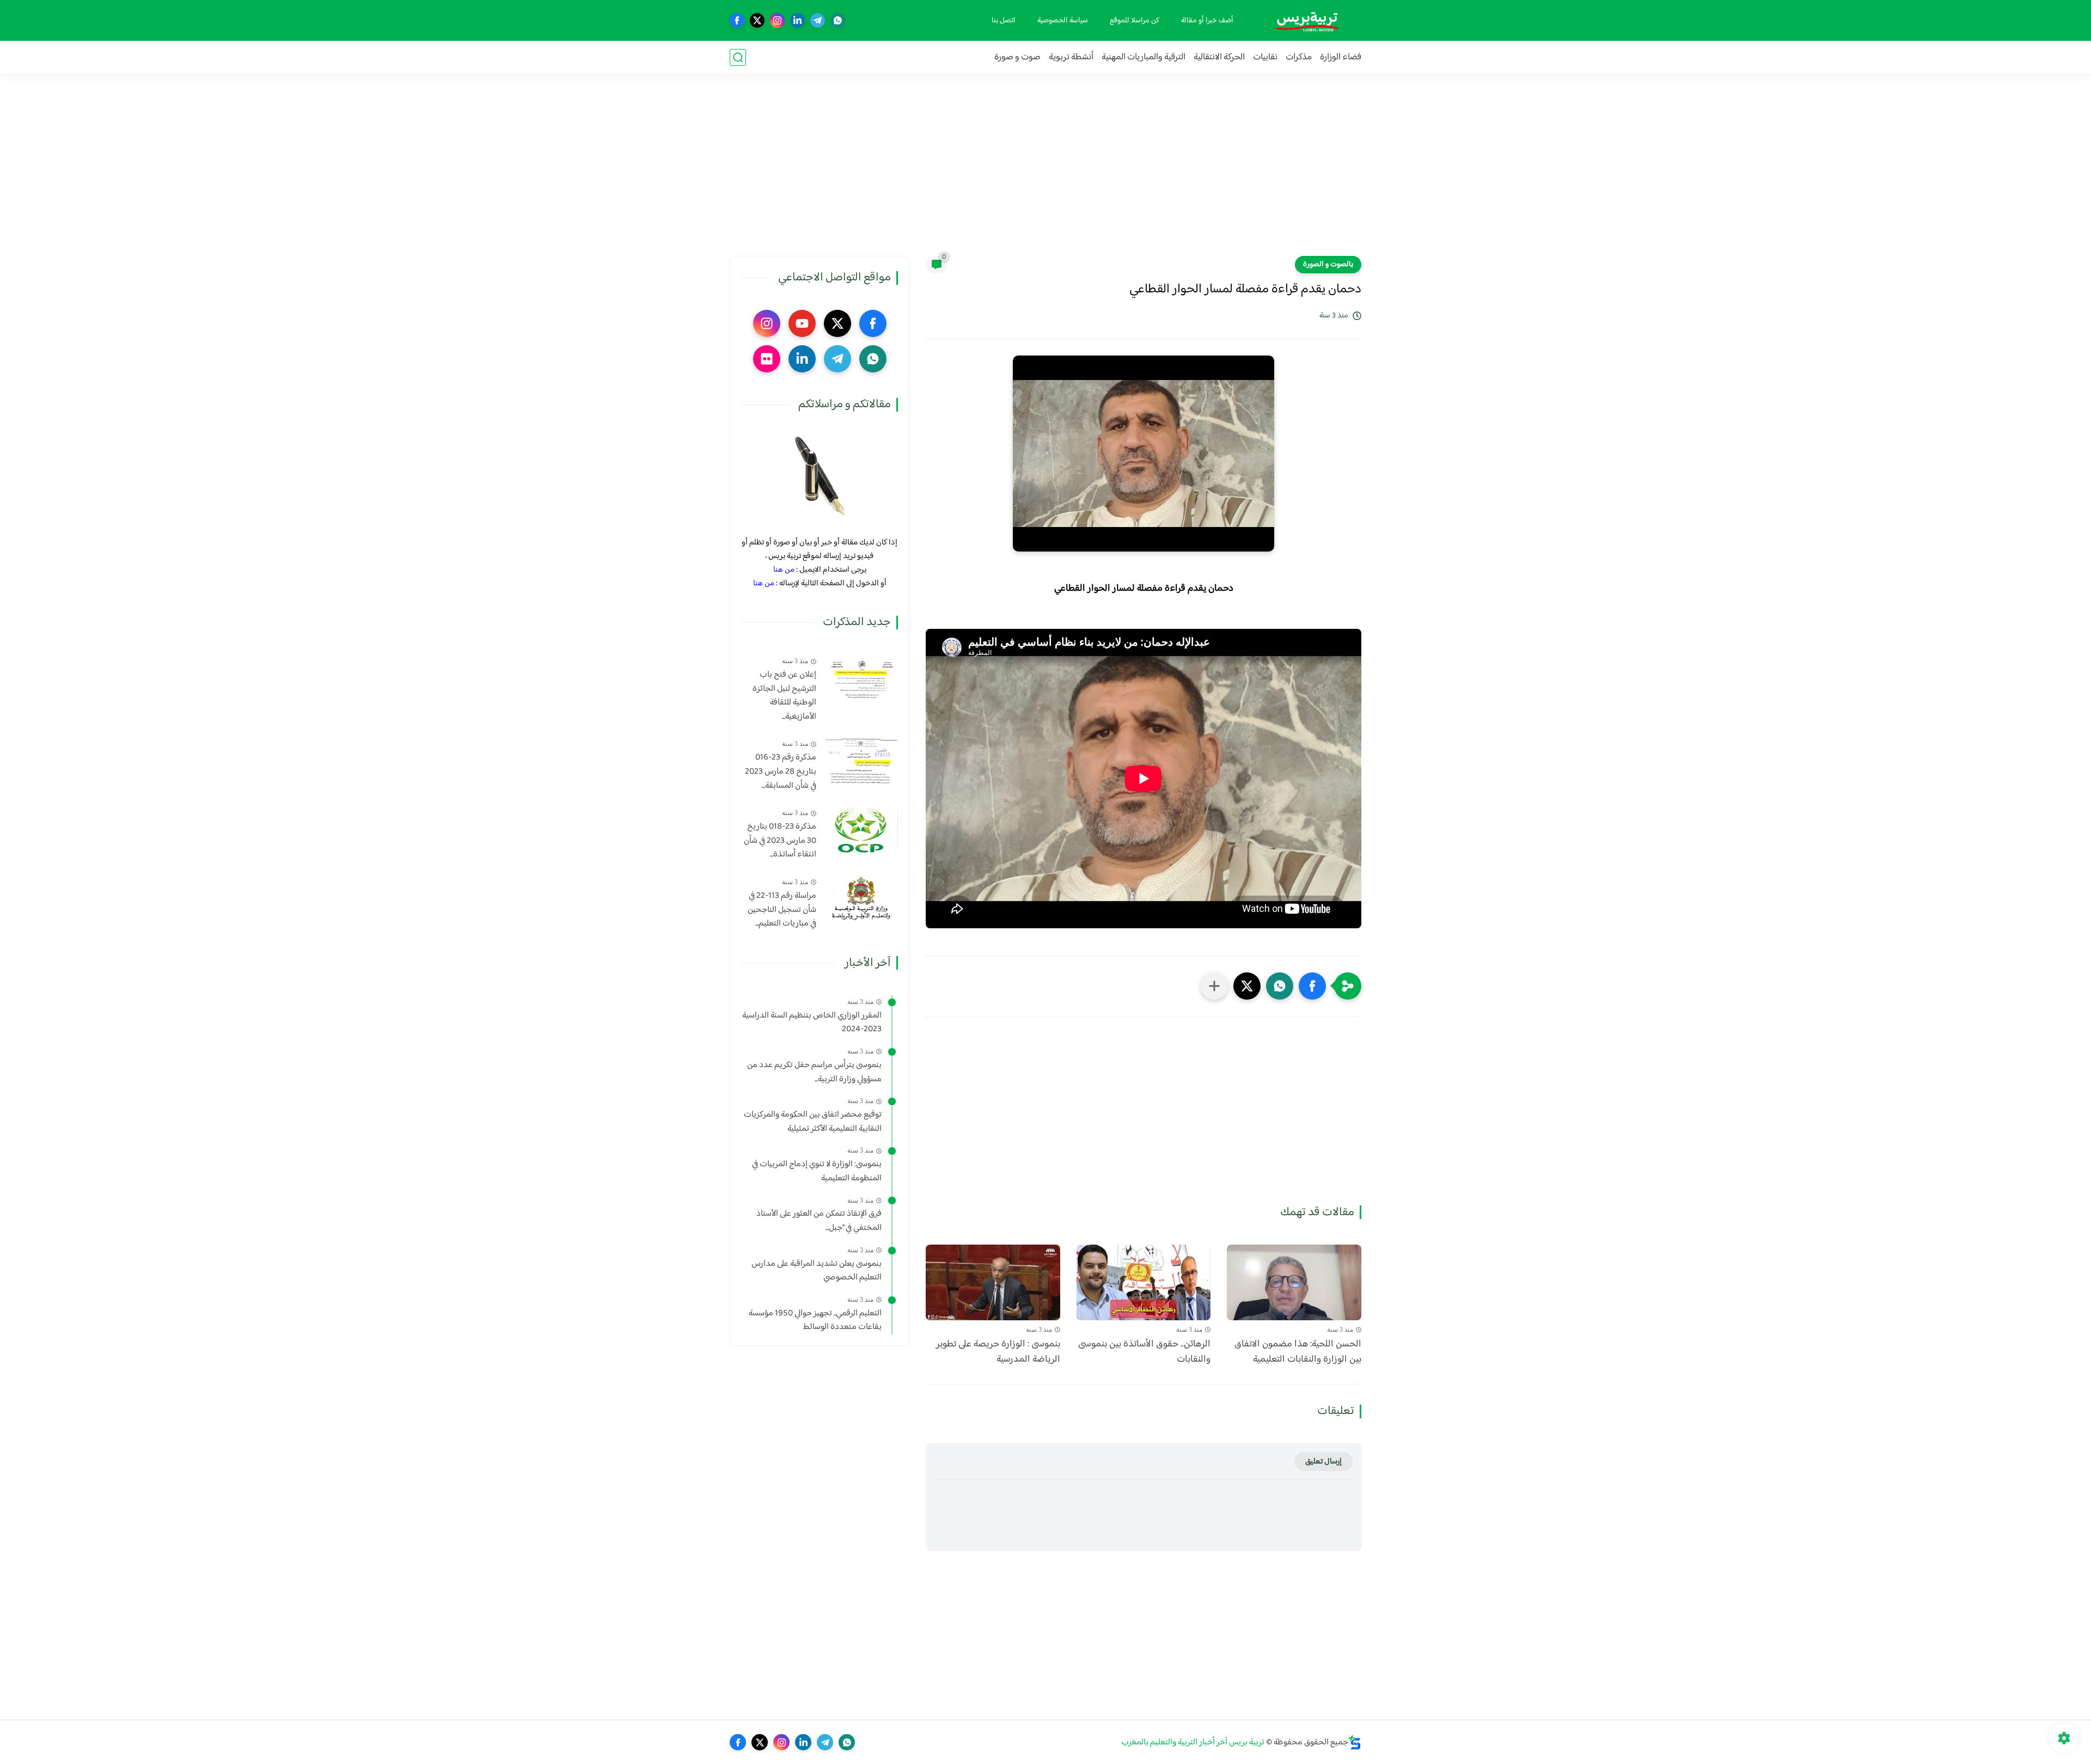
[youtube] (802, 323)
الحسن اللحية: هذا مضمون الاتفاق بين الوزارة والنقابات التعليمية (1298, 1352)
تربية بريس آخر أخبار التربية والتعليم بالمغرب (1193, 1742)
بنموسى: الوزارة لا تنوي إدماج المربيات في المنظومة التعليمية (817, 1171)
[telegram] (818, 20)
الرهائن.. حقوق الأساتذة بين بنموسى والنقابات (1144, 1352)
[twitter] (757, 20)
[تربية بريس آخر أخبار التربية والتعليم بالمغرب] (1307, 20)
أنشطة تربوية (1071, 57)
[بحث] (738, 57)
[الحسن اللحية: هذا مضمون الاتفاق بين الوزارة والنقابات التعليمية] (1294, 1282)
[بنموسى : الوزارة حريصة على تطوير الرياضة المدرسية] (993, 1282)
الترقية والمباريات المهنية (1144, 57)
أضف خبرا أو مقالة (1207, 21)
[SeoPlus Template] (1355, 1742)
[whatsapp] (838, 20)
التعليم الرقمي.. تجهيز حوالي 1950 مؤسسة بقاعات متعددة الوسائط (815, 1321)
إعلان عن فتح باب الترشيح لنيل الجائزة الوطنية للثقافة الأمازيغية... (784, 696)
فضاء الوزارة (1341, 57)
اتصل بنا (1004, 21)
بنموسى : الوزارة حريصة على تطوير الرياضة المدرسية (998, 1352)
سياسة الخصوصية (1063, 21)
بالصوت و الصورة (1328, 265)
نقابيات (1265, 57)
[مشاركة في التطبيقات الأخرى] (1214, 986)
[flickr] (767, 359)
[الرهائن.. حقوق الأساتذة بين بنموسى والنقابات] (1144, 1282)
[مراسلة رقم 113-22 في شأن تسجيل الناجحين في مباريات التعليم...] (861, 899)
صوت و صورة (1017, 57)
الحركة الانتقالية (1219, 57)
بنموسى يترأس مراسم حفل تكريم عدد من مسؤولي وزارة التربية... (814, 1072)
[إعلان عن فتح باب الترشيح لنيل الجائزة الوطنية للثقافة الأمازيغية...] (861, 678)
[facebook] (737, 20)
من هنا (784, 570)
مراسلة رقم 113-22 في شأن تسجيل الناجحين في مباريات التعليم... (782, 910)
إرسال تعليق (1323, 1462)
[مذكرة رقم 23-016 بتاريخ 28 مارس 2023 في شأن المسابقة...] (861, 760)
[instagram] (777, 20)
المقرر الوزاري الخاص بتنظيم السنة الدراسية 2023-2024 (812, 1023)
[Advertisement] (1045, 171)
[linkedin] (797, 20)
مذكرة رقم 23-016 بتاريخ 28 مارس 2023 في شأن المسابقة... (781, 772)
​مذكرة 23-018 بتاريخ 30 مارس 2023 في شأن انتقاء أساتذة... (780, 841)
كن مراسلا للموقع (1135, 21)
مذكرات (1299, 57)
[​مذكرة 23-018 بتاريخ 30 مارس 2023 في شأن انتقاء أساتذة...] (861, 829)
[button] (1312, 986)
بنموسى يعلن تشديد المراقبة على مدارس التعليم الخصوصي (817, 1271)
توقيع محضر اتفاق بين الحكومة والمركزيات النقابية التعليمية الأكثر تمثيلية (813, 1122)
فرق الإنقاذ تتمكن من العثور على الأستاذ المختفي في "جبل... (819, 1221)
